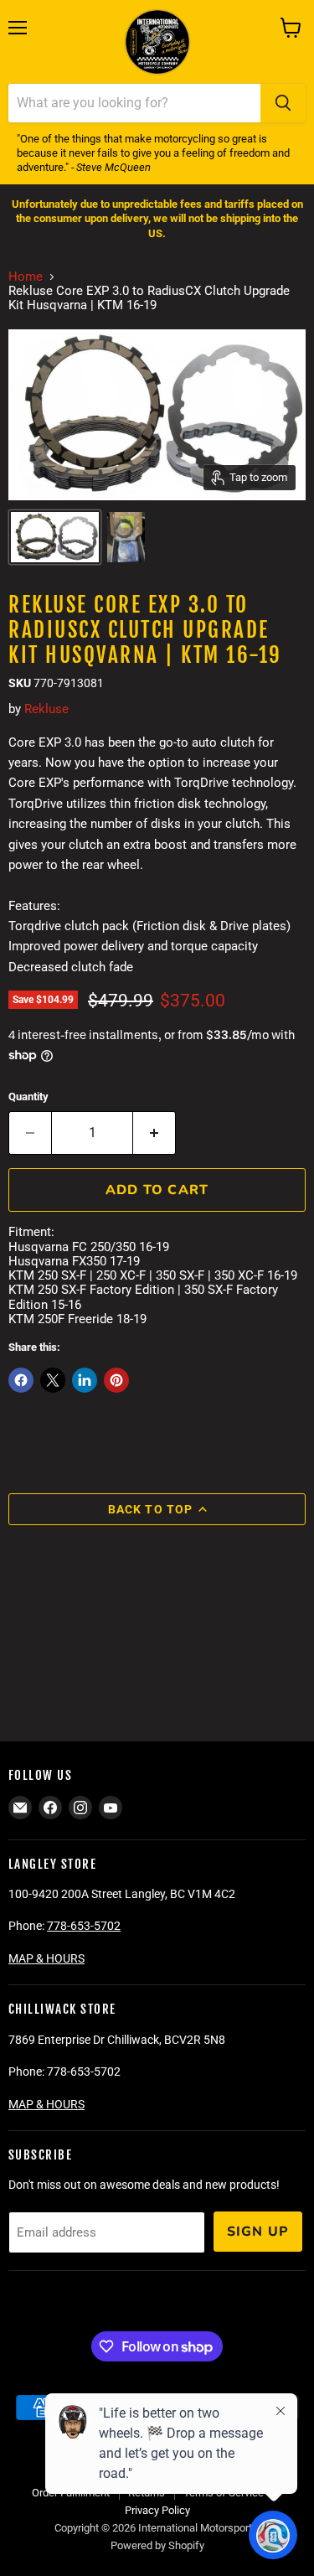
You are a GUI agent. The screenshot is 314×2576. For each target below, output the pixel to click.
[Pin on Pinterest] (116, 1380)
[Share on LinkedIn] (85, 1380)
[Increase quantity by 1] (154, 1133)
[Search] (283, 103)
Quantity (28, 1097)
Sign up (258, 2232)
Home (26, 277)
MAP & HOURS (46, 1958)
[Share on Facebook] (21, 1380)
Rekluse (46, 709)
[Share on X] (53, 1380)
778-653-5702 (84, 1926)
